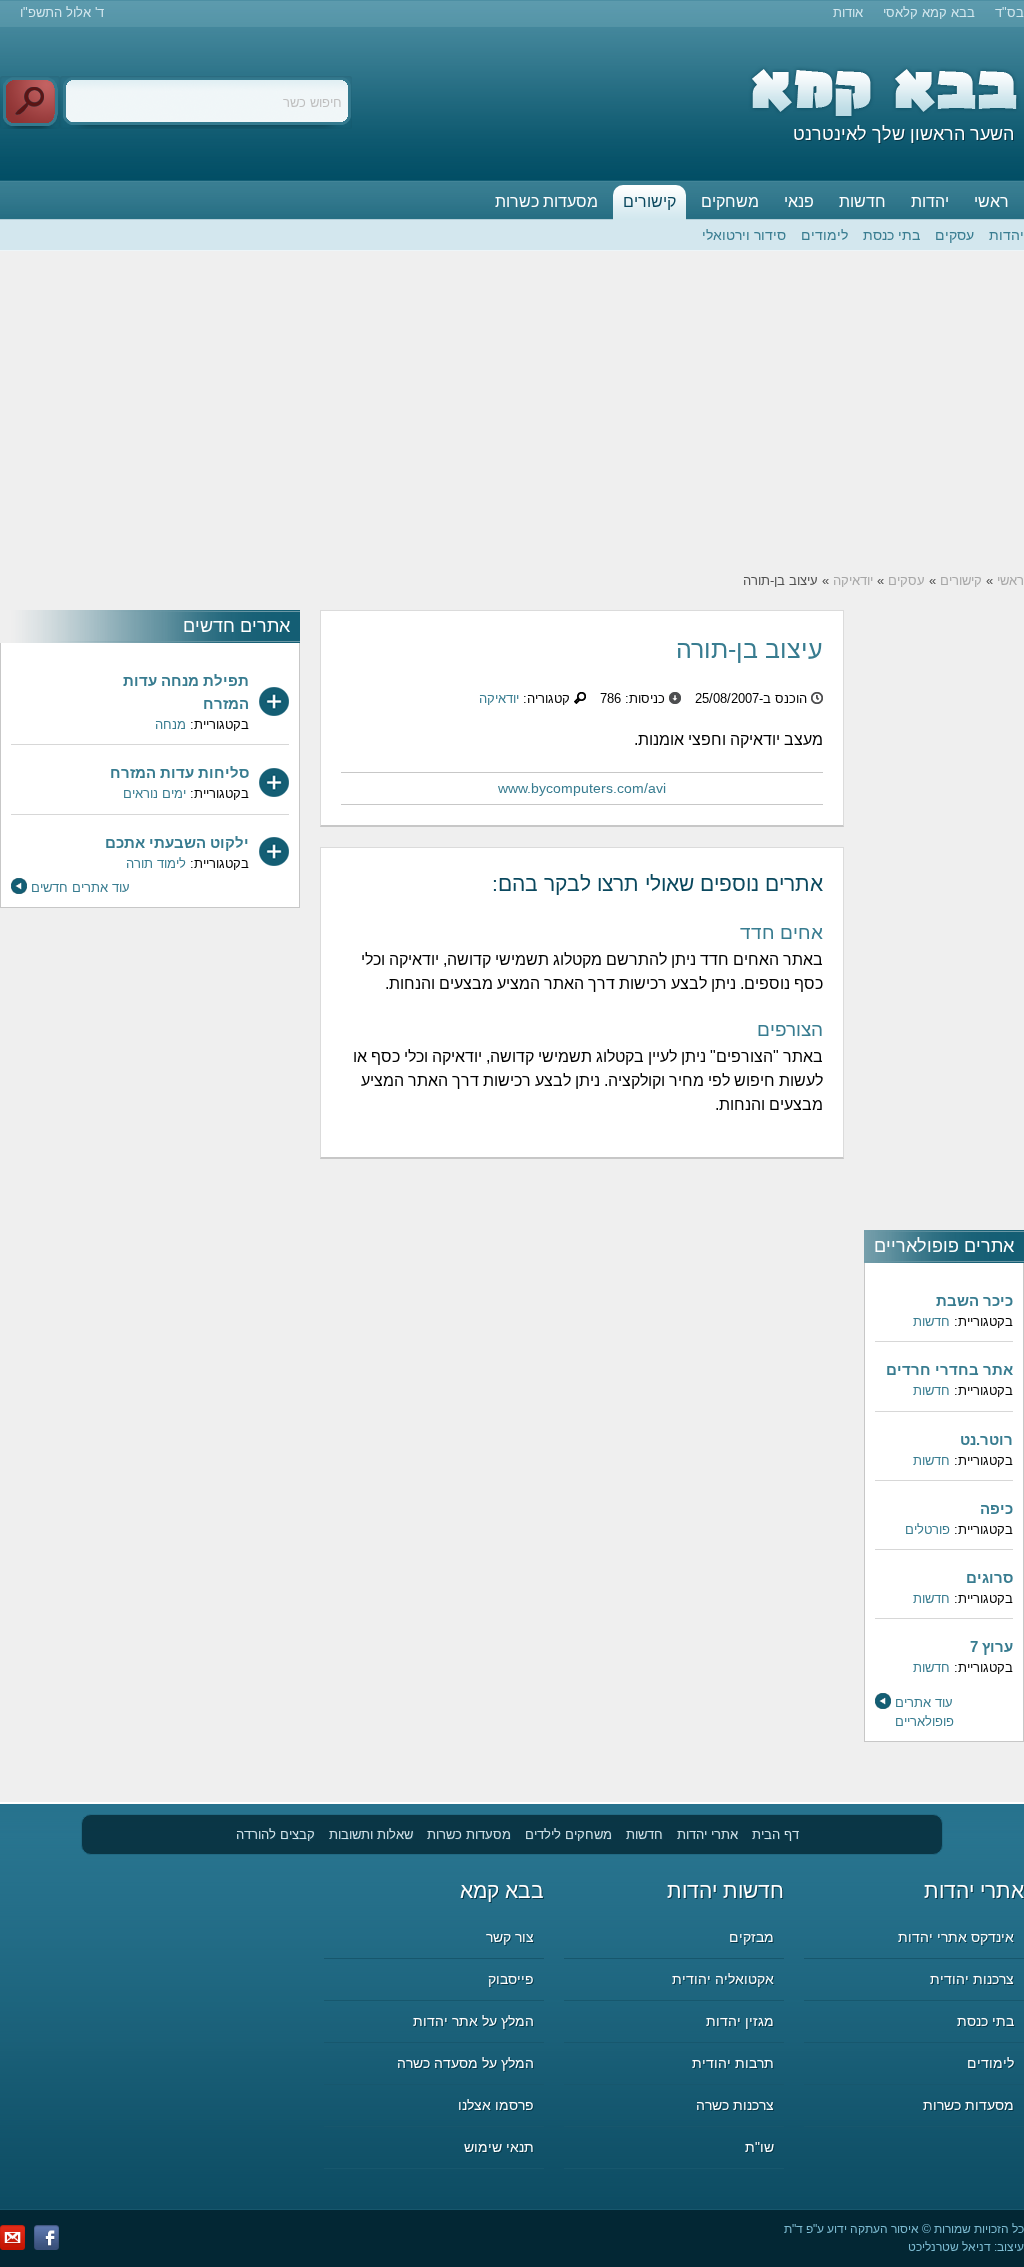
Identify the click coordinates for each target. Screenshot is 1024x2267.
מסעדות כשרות (546, 201)
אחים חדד (781, 932)
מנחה (170, 724)
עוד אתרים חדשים (80, 887)
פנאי (799, 201)
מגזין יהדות (740, 2021)
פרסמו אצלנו (496, 2105)
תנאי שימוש (499, 2147)
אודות (848, 12)
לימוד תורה (156, 863)
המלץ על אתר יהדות (473, 2021)
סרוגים (989, 1577)
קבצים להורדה (275, 1834)
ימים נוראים (154, 793)
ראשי (991, 201)
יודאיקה (853, 580)
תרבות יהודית (733, 2063)
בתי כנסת (891, 235)
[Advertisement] (512, 411)
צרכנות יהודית (972, 1979)
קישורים (649, 201)
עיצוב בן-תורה (749, 649)
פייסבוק (511, 1979)
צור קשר (510, 1937)
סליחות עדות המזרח (179, 772)
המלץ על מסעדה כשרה (465, 2063)
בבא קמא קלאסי (929, 12)
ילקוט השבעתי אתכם (177, 842)
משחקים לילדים (568, 1834)
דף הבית (775, 1834)
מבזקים (751, 1937)
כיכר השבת (974, 1300)
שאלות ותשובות (371, 1834)
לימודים (824, 235)
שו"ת (759, 2147)
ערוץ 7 (991, 1646)
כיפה (996, 1508)
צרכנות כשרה (735, 2105)
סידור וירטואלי (744, 235)
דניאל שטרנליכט (949, 2247)
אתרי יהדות (707, 1834)
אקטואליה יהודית (723, 1979)
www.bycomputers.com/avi (582, 788)
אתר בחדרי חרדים (949, 1369)
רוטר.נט (986, 1439)
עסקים (954, 235)
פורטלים (927, 1529)
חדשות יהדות (725, 1890)
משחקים (730, 201)
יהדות (930, 201)
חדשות (862, 201)
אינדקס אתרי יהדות (956, 1937)
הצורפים (790, 1029)
